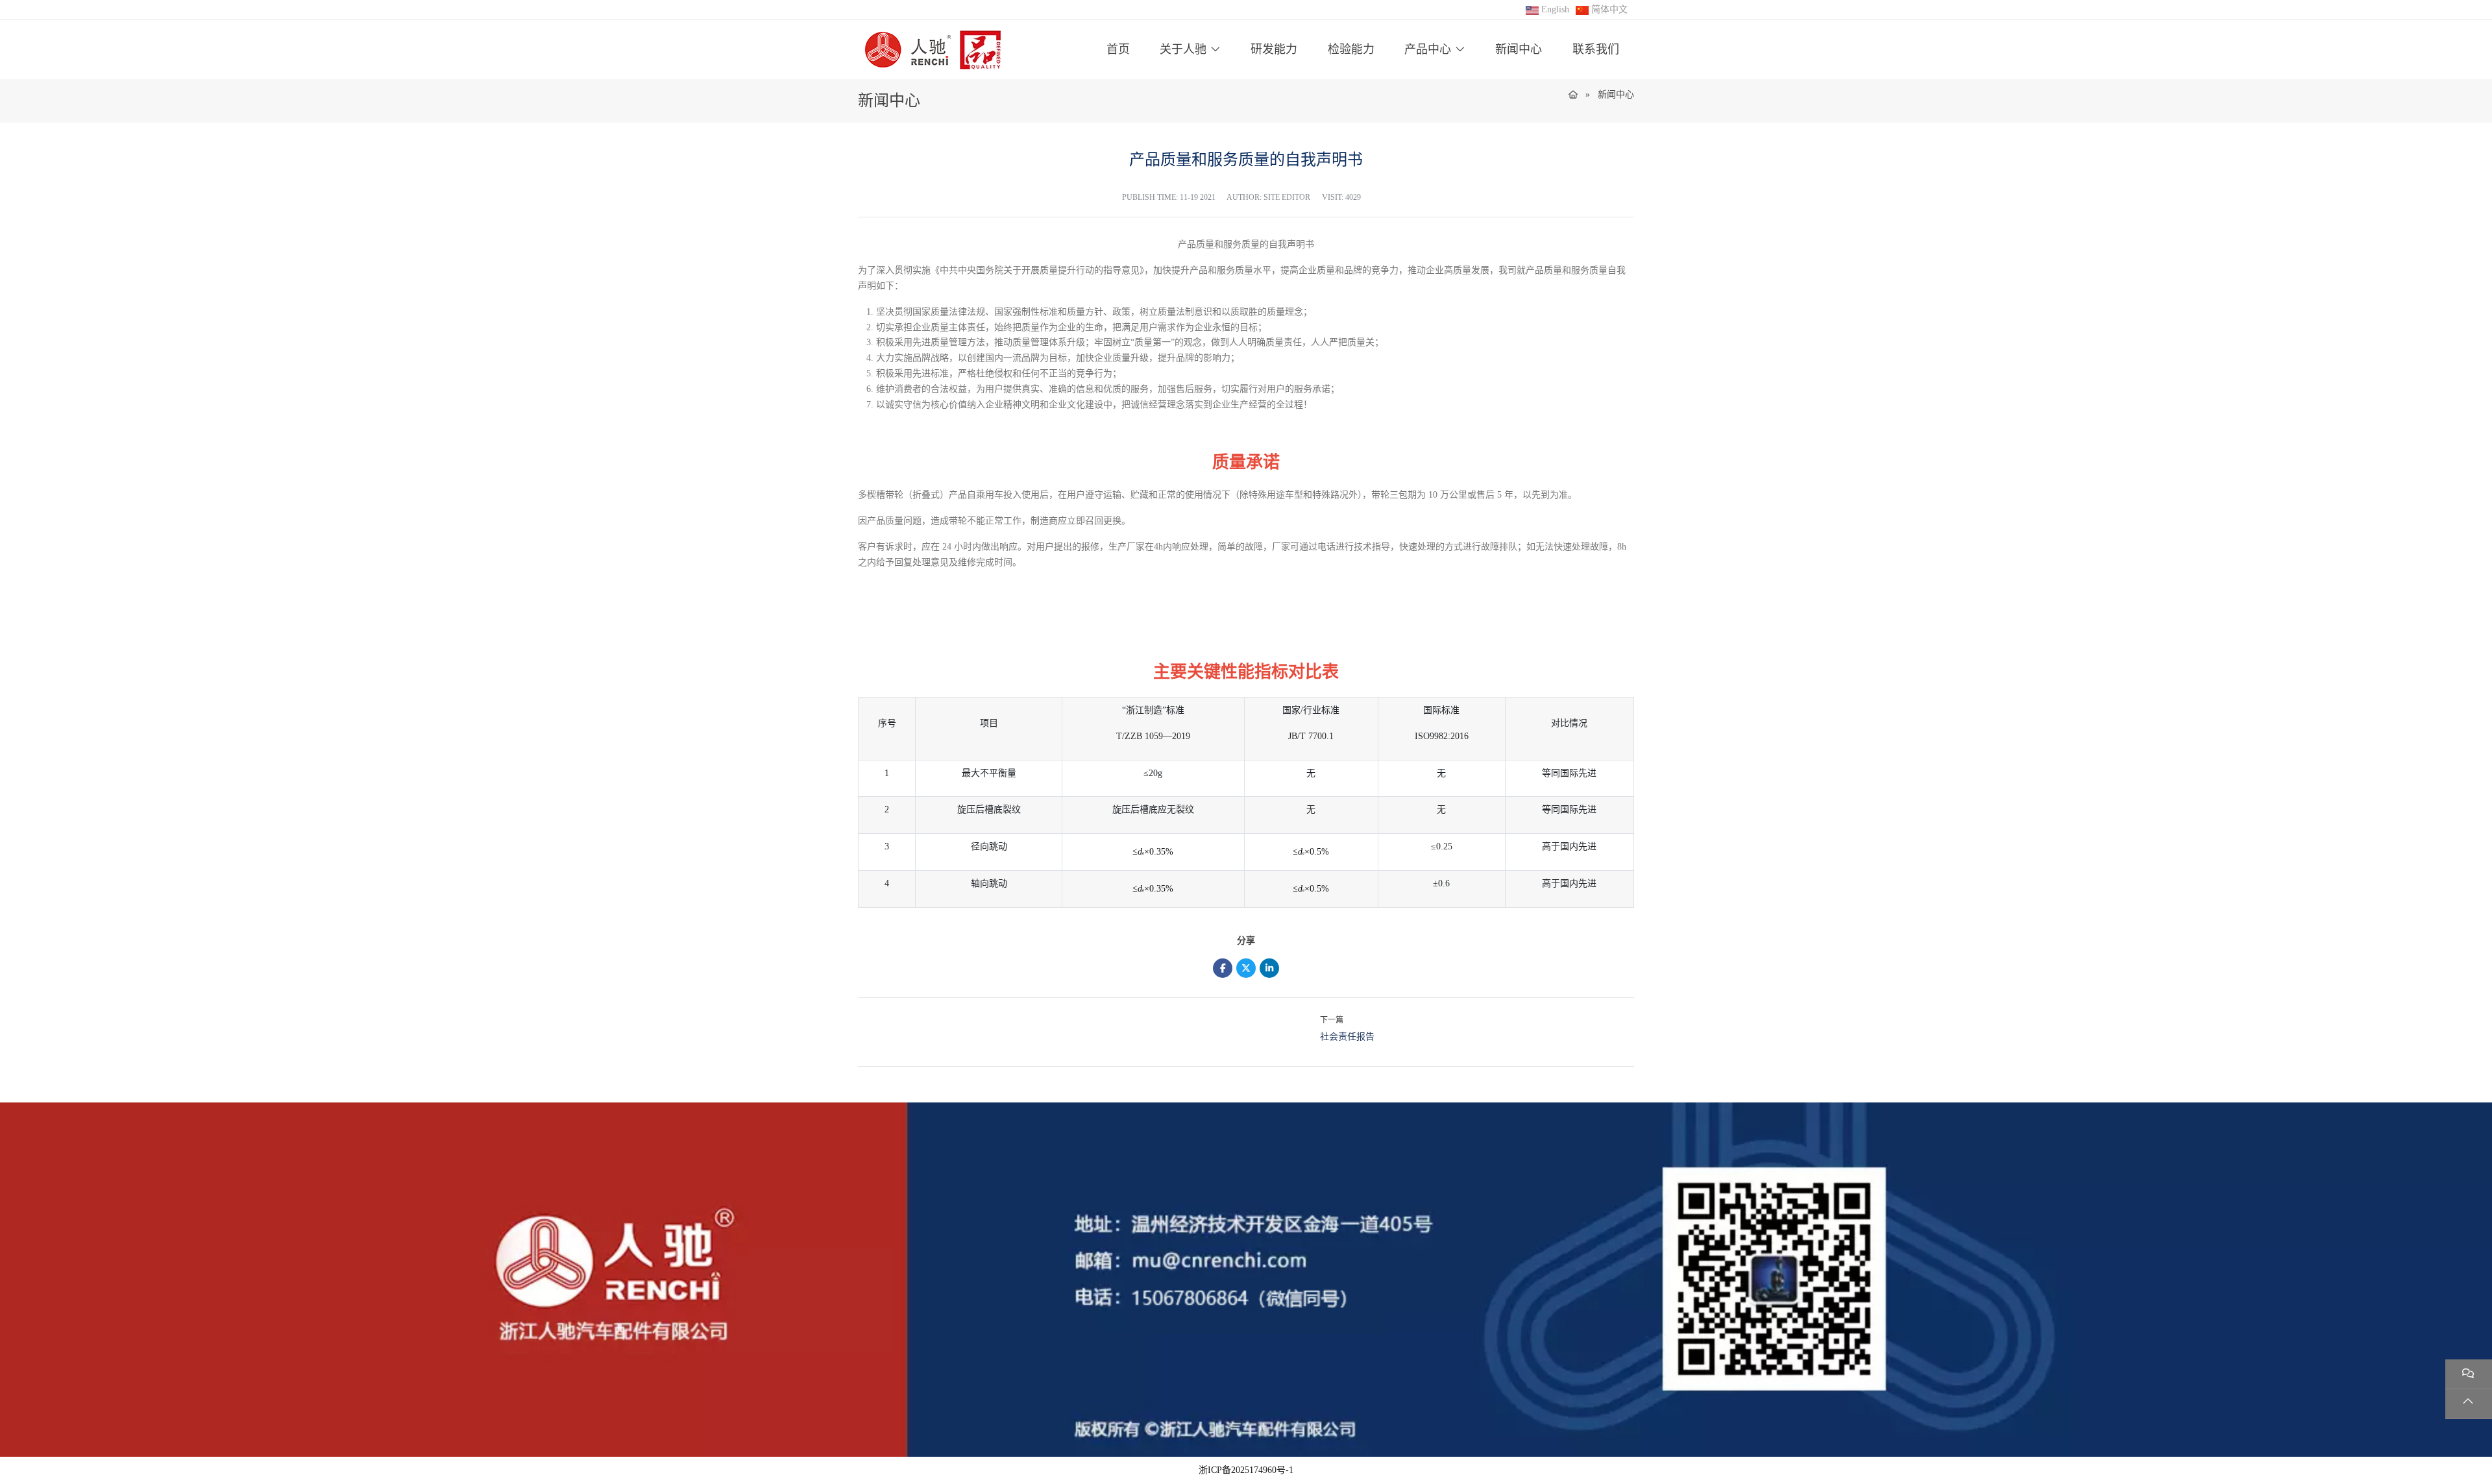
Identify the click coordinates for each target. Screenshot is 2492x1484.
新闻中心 (1519, 49)
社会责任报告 (1347, 1037)
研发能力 (1274, 49)
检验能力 (1351, 49)
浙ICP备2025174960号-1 (1246, 1470)
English (1555, 9)
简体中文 (1609, 9)
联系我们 (1596, 49)
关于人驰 (1183, 49)
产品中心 (1428, 49)
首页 (1118, 49)
